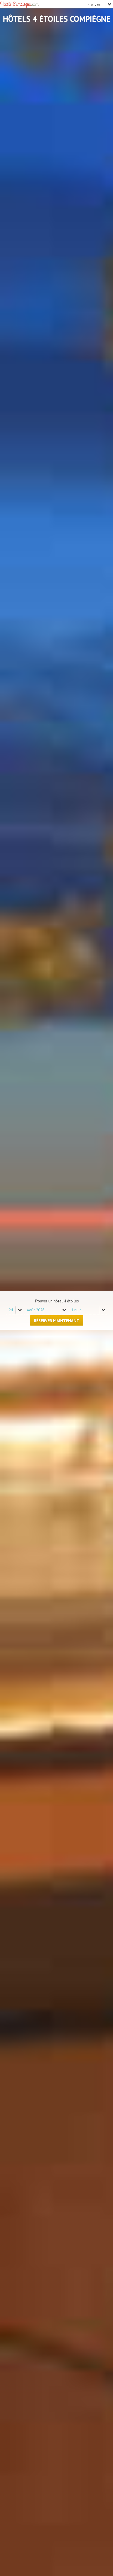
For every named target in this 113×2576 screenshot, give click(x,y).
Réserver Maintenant (57, 1321)
